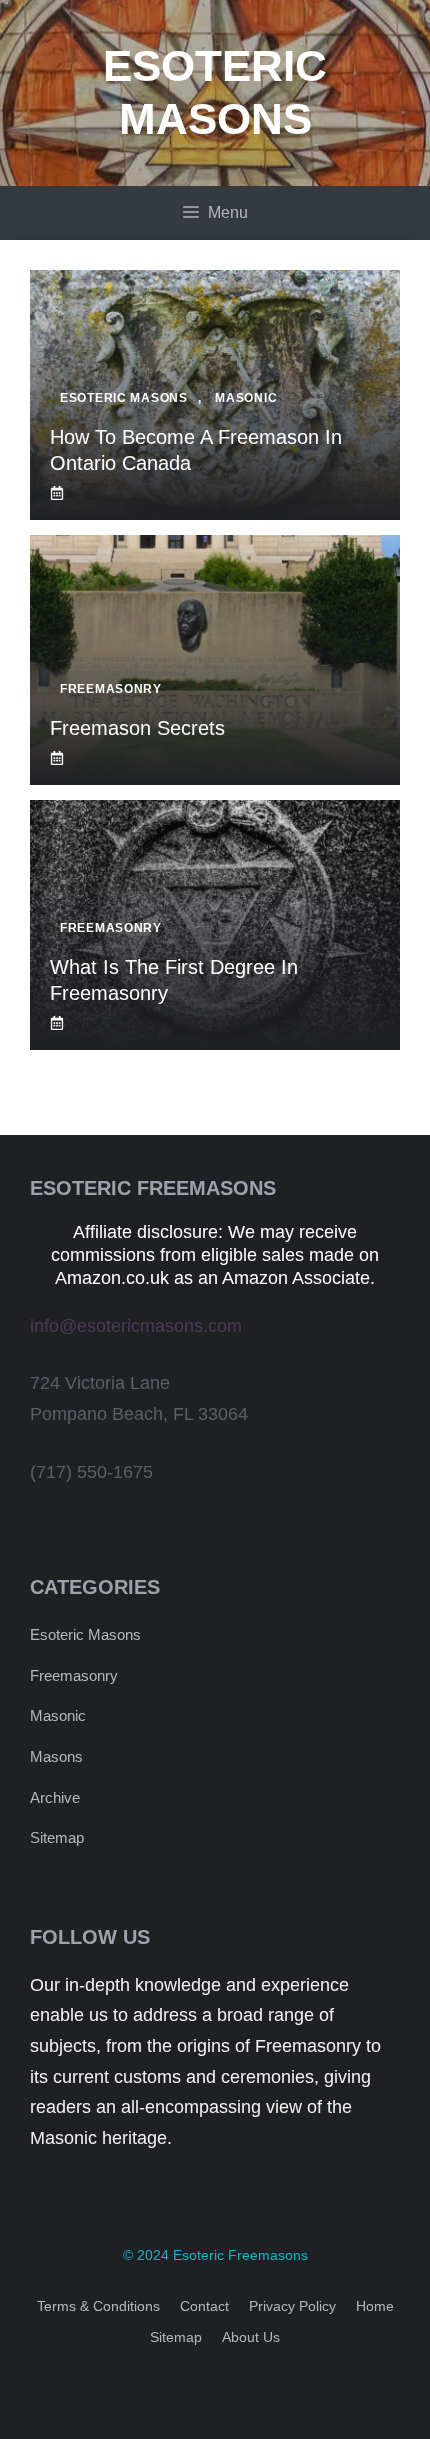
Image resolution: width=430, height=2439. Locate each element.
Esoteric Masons (85, 1634)
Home (375, 2306)
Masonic (58, 1715)
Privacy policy (292, 2306)
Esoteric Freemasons (240, 2255)
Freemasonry (74, 1675)
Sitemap (57, 1837)
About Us (251, 2337)
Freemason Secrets (137, 728)
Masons (56, 1756)
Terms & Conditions (98, 2306)
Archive (55, 1797)
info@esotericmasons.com (136, 1326)
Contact (204, 2306)
